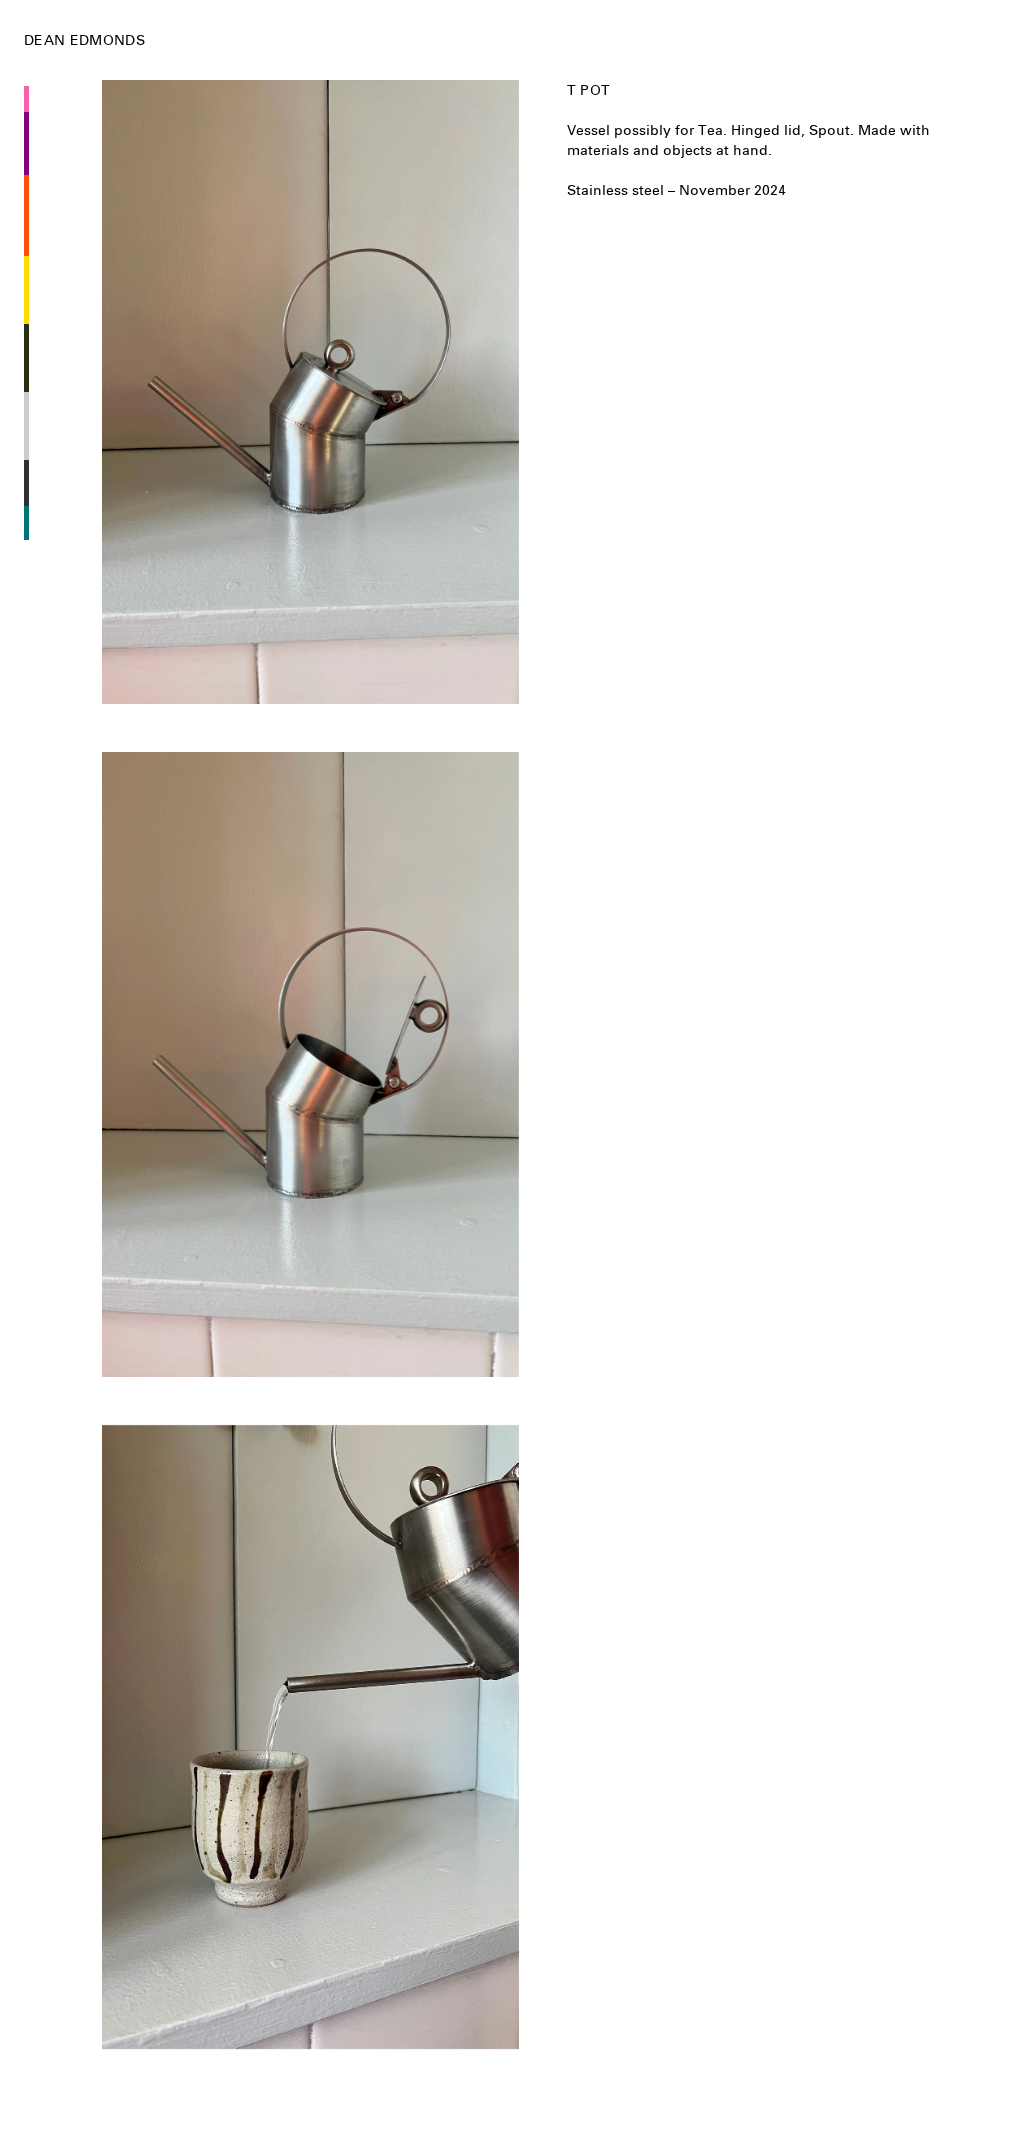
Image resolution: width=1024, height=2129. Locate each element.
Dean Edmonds (84, 40)
